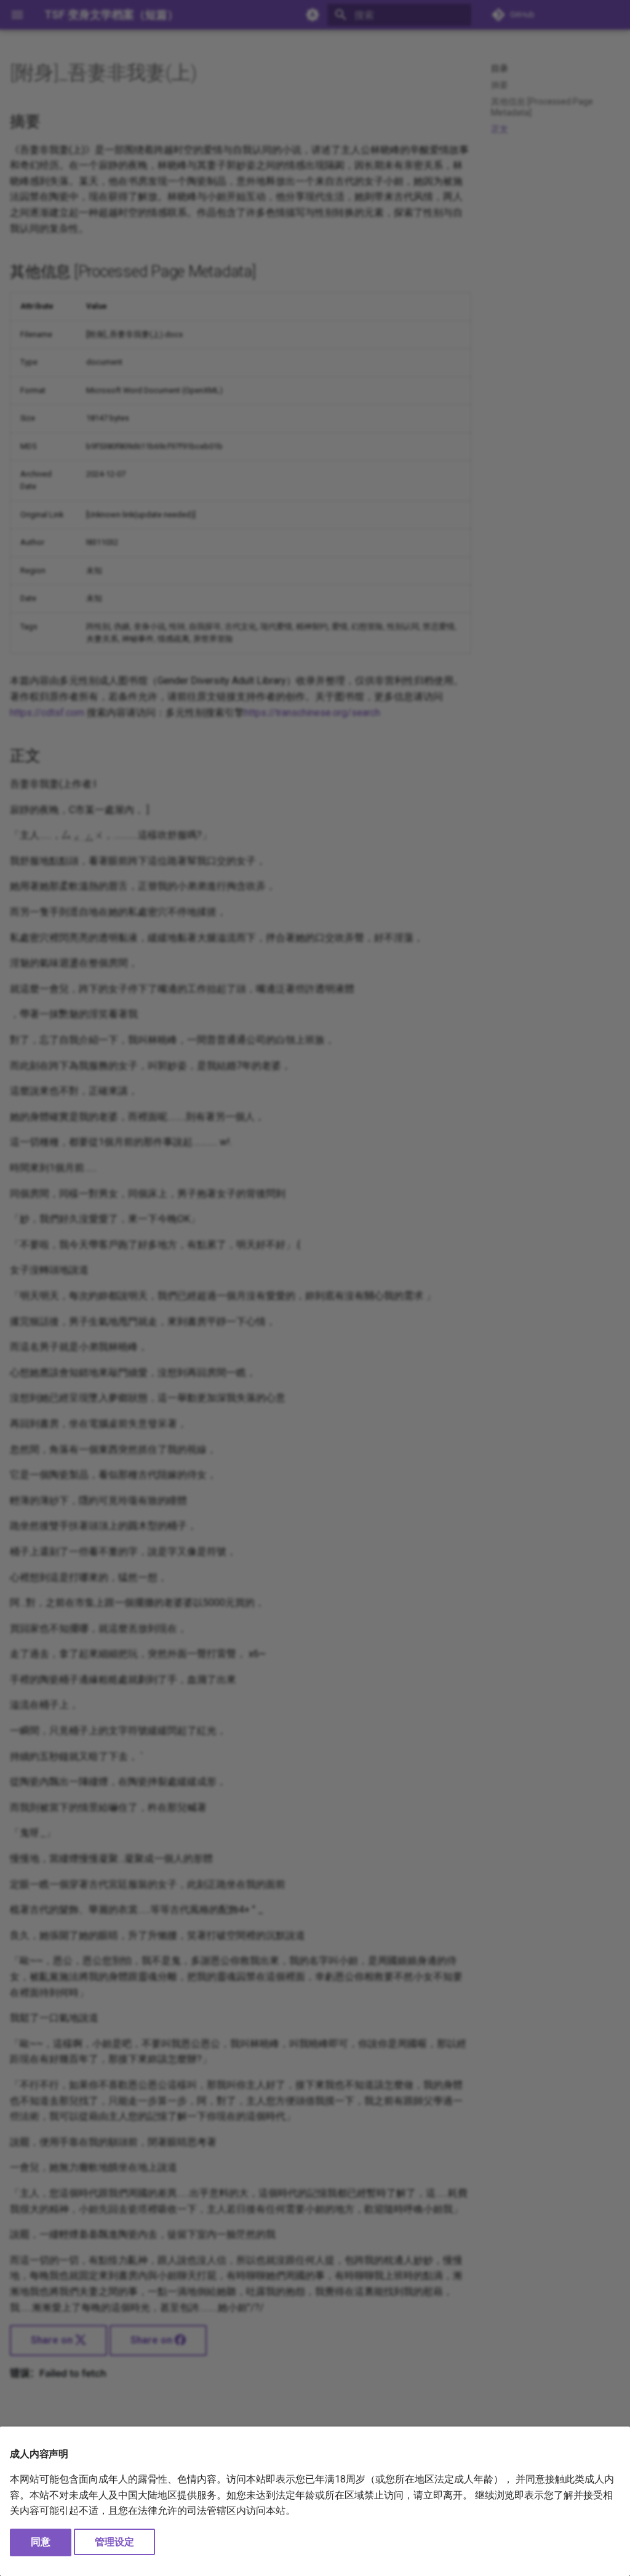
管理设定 (114, 2542)
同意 (41, 2542)
